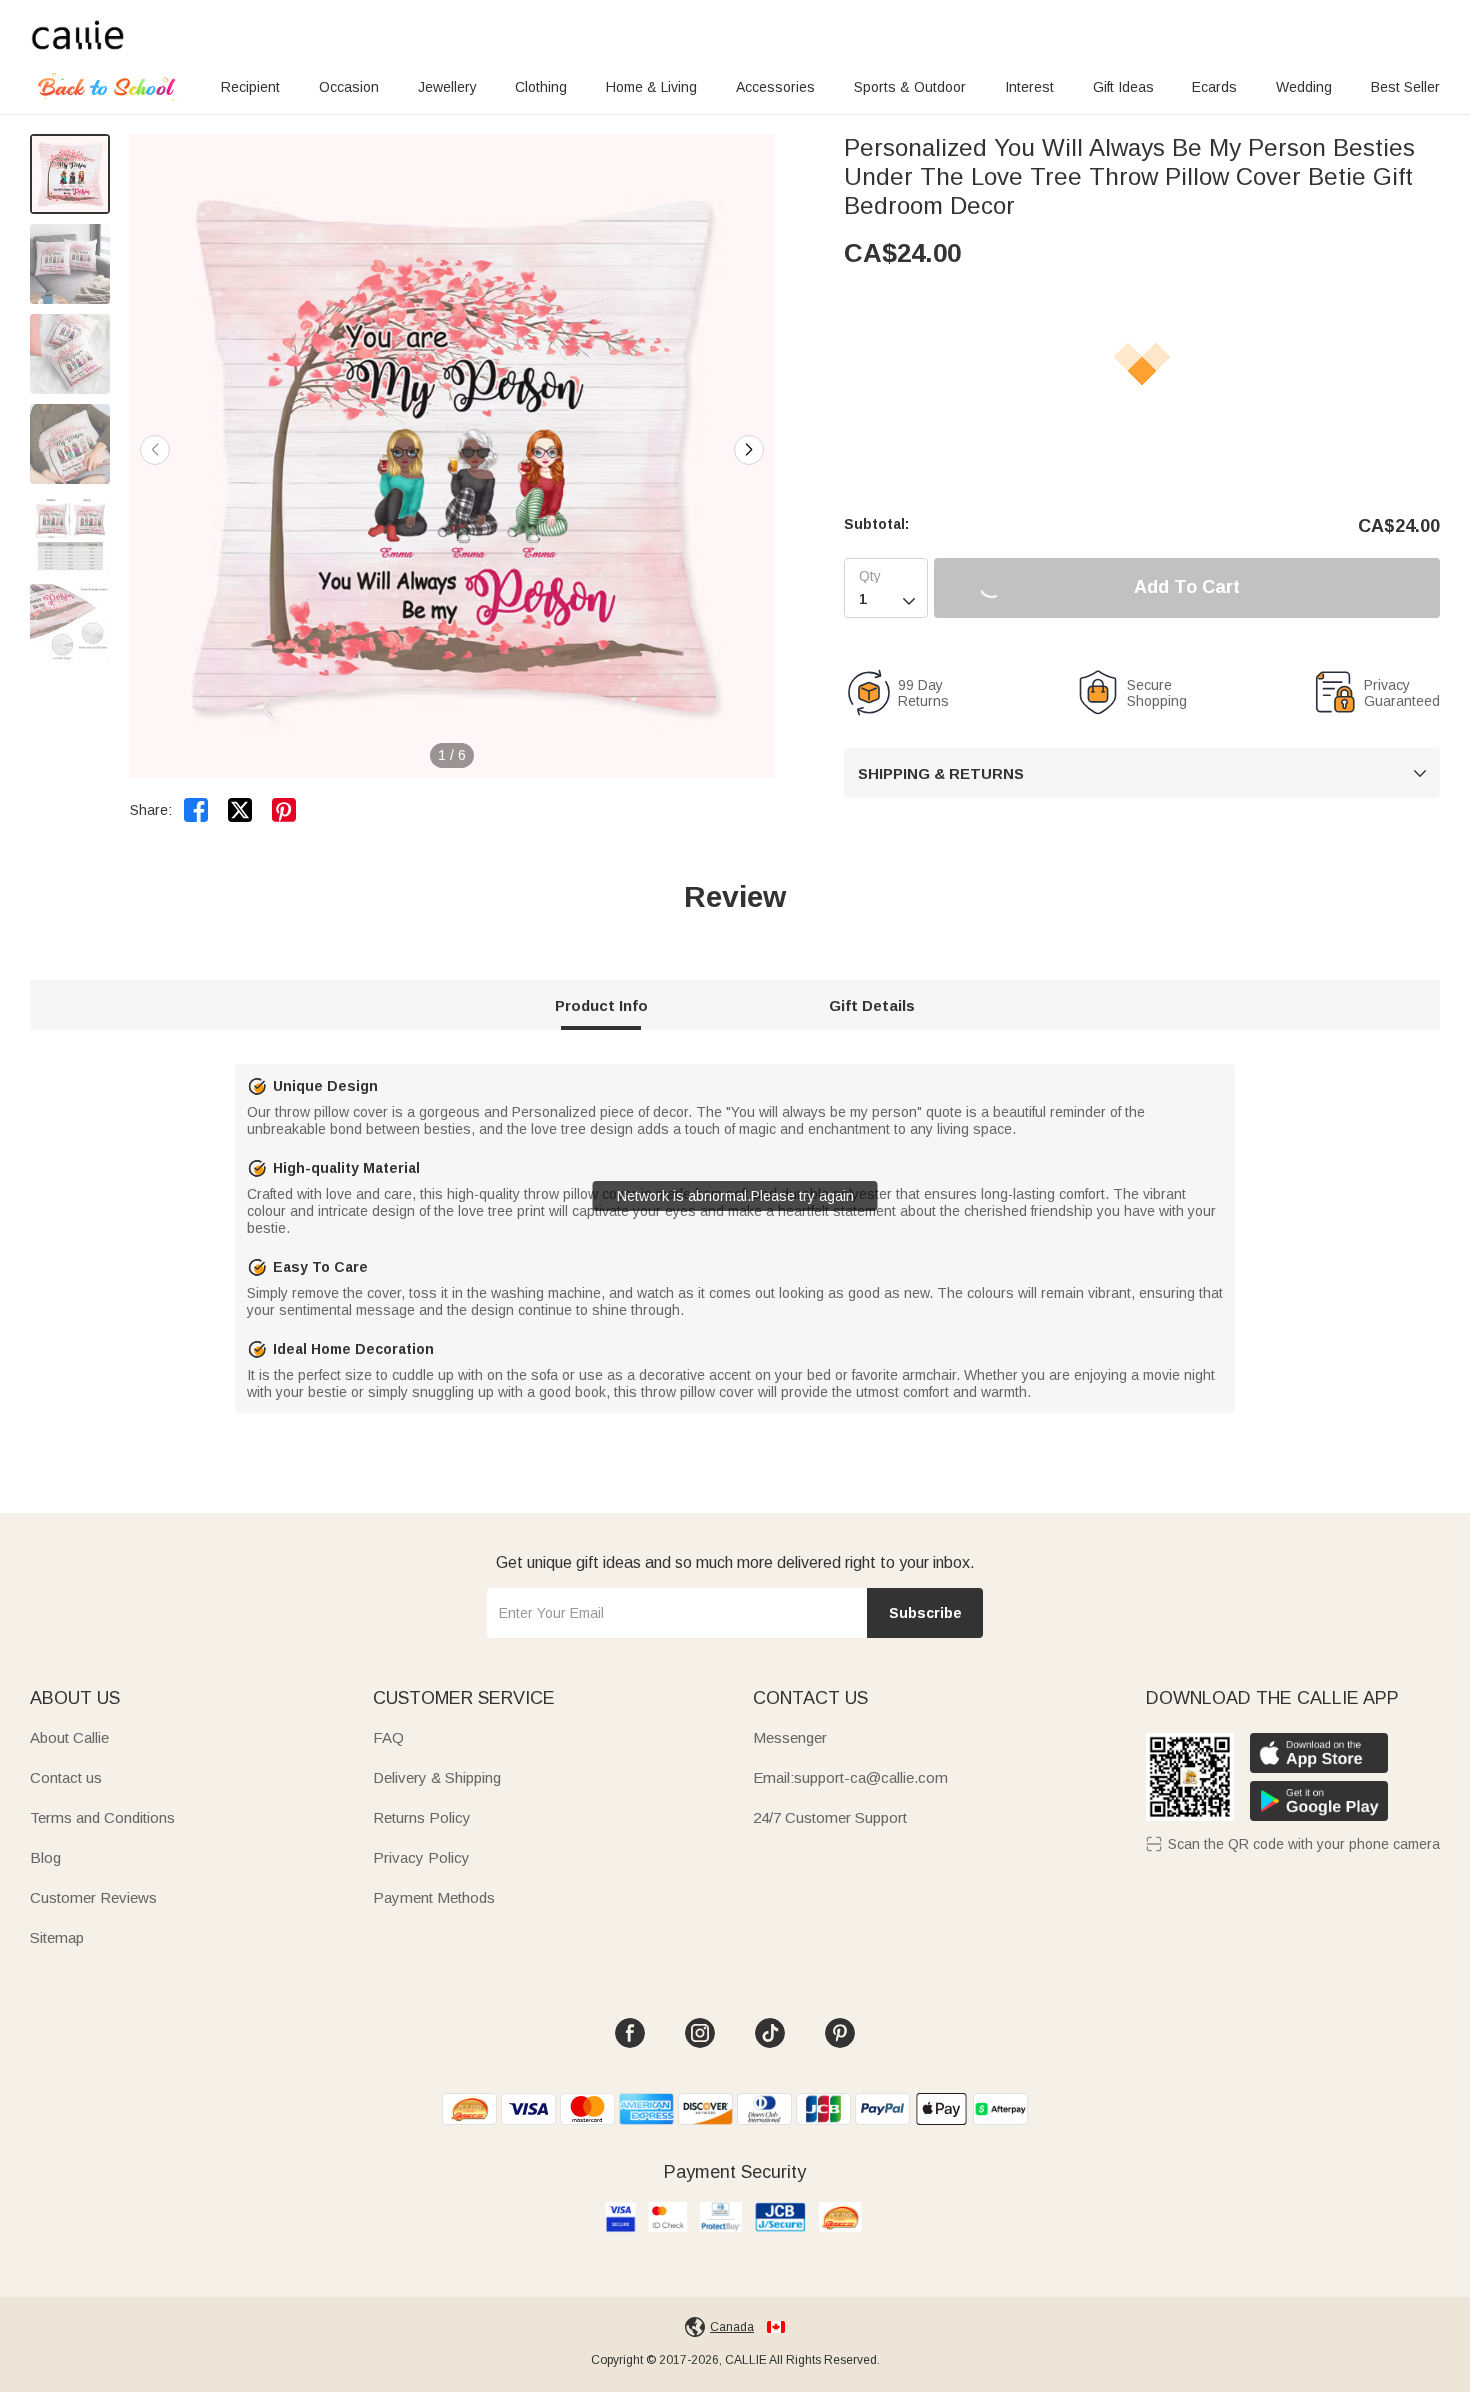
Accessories (775, 87)
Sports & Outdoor (910, 87)
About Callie (69, 1737)
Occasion (349, 87)
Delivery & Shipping (437, 1777)
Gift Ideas (1123, 87)
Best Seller (1405, 87)
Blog (45, 1857)
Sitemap (57, 1937)
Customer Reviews (93, 1897)
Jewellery (447, 87)
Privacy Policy (421, 1857)
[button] (749, 450)
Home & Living (651, 87)
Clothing (541, 87)
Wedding (1304, 87)
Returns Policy (422, 1817)
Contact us (66, 1777)
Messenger (790, 1737)
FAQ (388, 1737)
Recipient (250, 87)
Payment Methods (434, 1897)
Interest (1029, 87)
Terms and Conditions (102, 1817)
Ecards (1214, 87)
